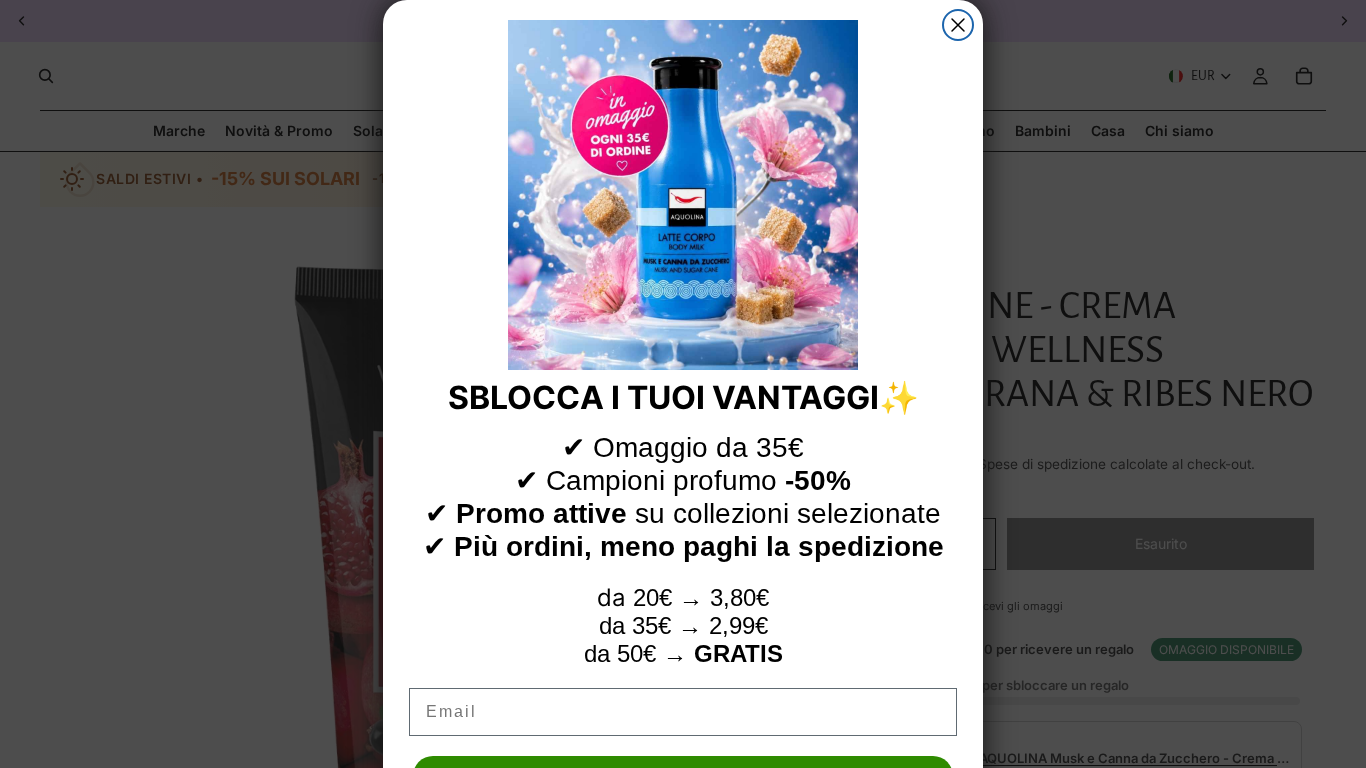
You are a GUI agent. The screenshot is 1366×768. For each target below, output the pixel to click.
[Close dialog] (958, 25)
